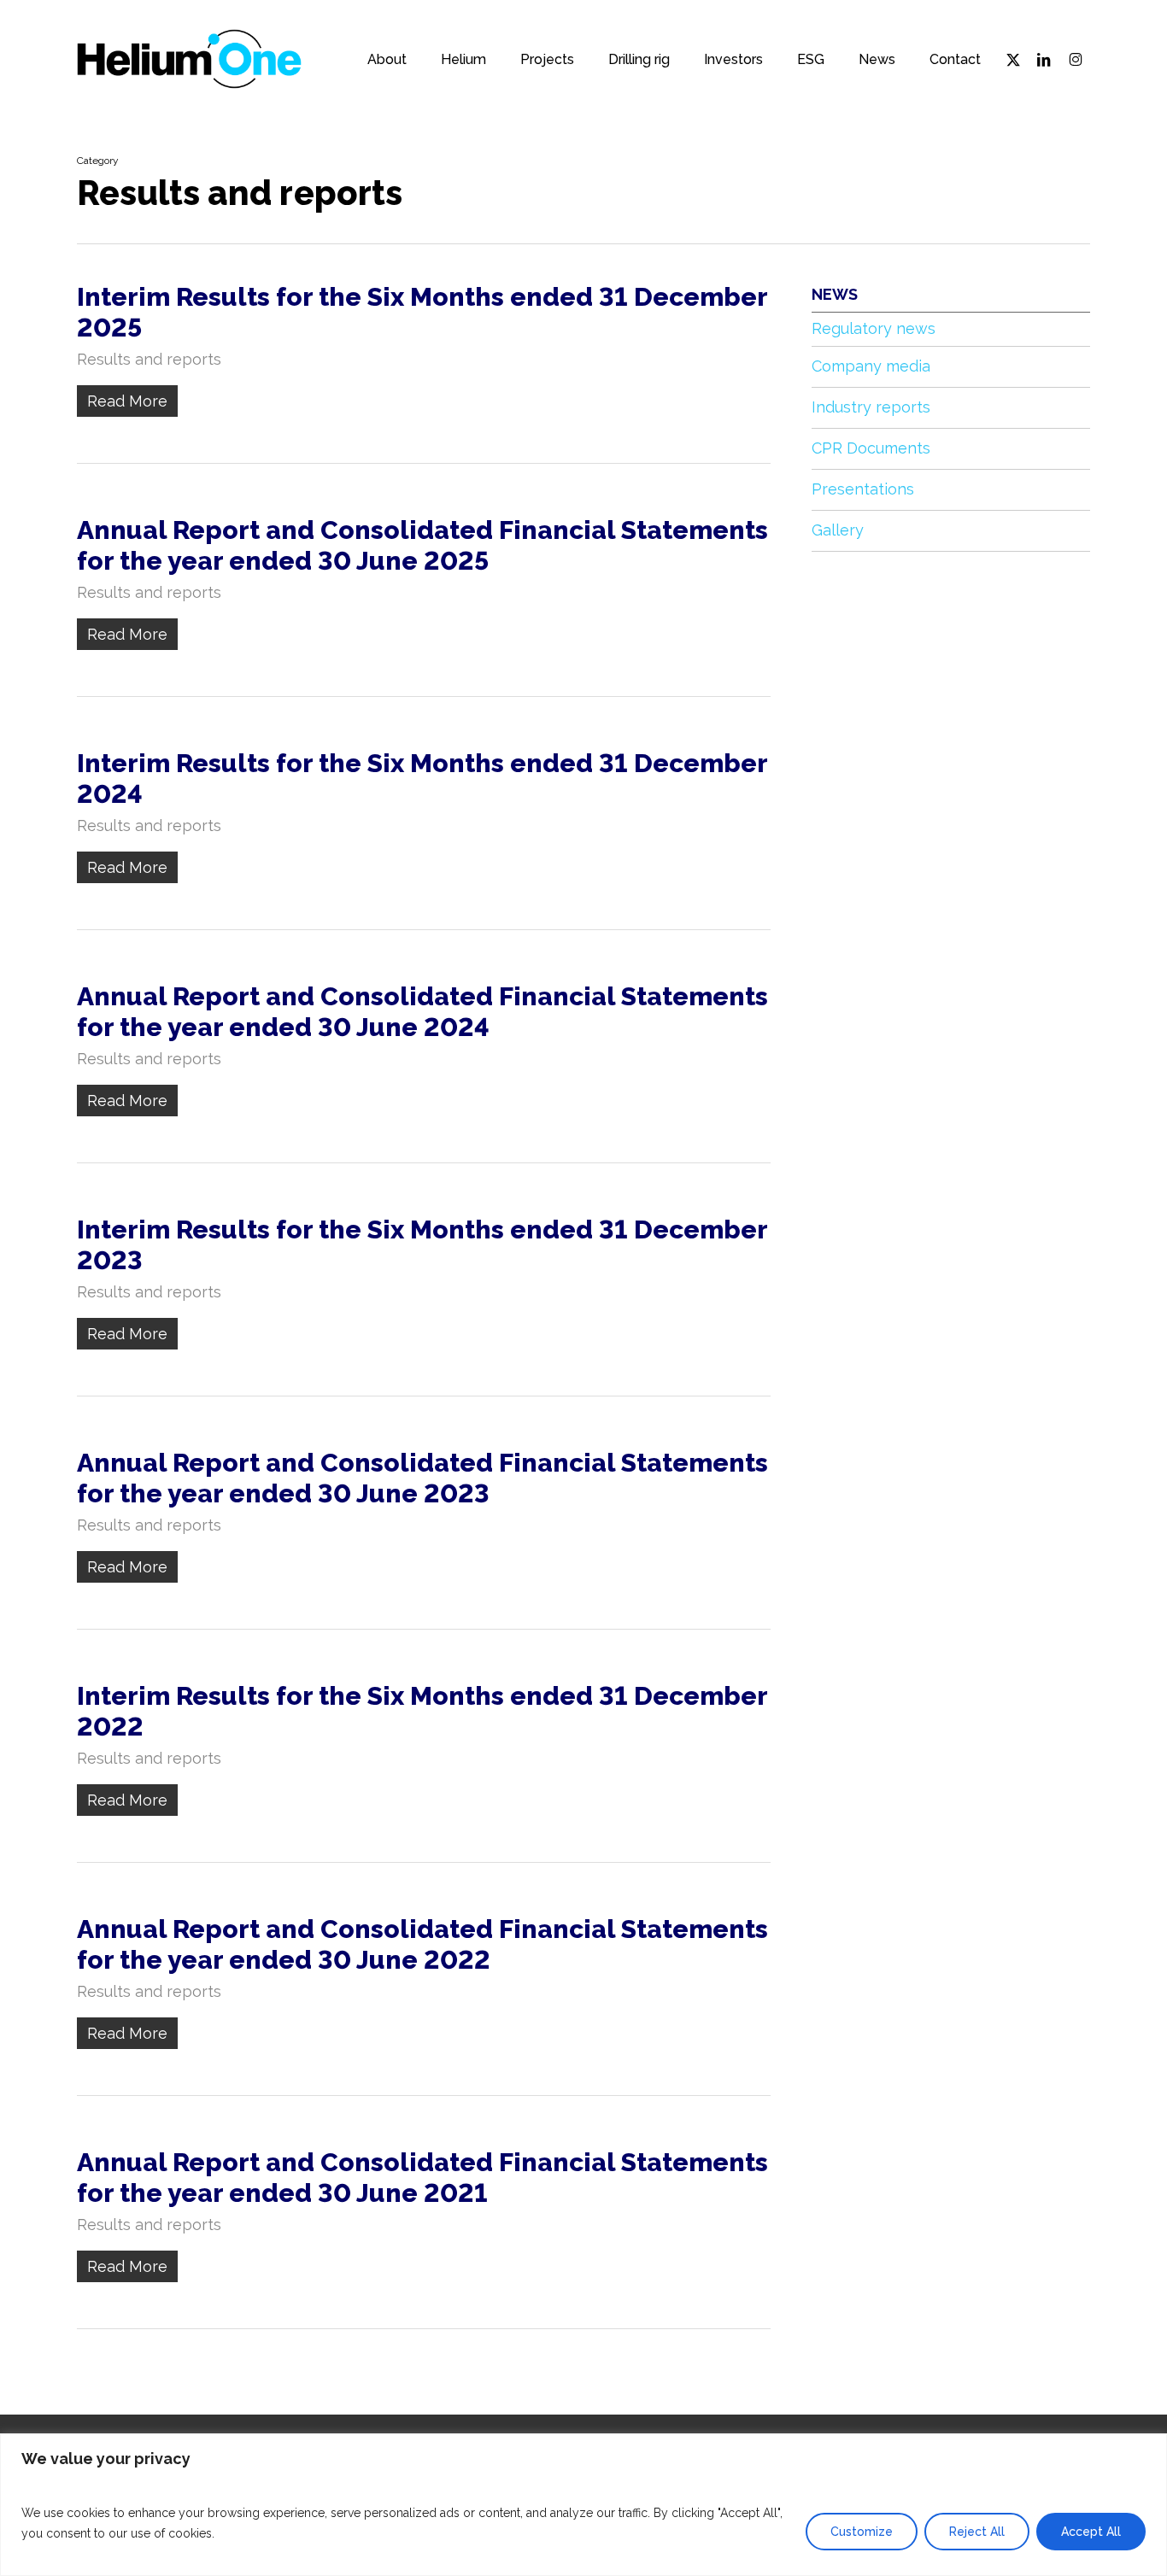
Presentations (863, 489)
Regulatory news (874, 328)
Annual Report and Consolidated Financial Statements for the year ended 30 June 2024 (422, 1012)
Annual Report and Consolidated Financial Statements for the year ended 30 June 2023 (422, 1478)
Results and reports (149, 359)
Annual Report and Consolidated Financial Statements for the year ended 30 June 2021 (422, 2178)
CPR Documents (871, 448)
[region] (583, 2505)
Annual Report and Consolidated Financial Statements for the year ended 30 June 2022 (422, 1944)
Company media (871, 366)
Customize (862, 2532)
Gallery (838, 530)
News (835, 294)
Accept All (1091, 2532)
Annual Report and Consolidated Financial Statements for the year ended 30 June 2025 (422, 545)
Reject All (977, 2532)
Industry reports (871, 407)
